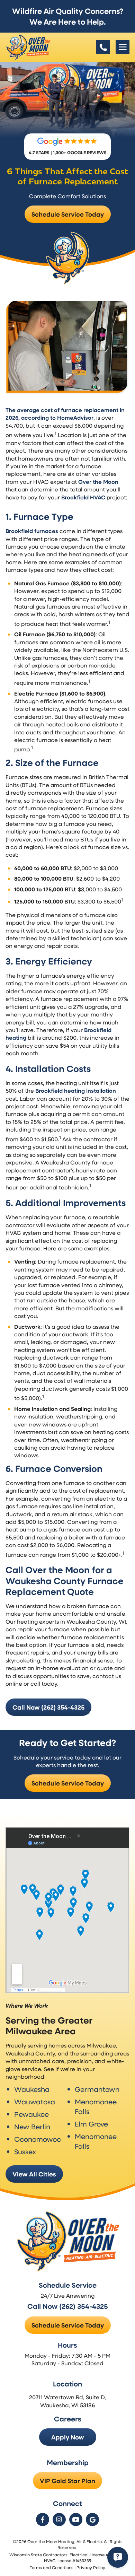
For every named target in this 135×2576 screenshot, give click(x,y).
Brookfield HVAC (83, 497)
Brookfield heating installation (76, 1091)
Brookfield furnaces (32, 531)
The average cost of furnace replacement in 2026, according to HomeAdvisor (65, 414)
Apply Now (68, 2437)
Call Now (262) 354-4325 (48, 1707)
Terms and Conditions (52, 2567)
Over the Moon (98, 482)
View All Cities (34, 2174)
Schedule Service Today (68, 214)
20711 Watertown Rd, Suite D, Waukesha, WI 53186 (67, 2401)
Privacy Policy (91, 2567)
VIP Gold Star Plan (67, 2481)
